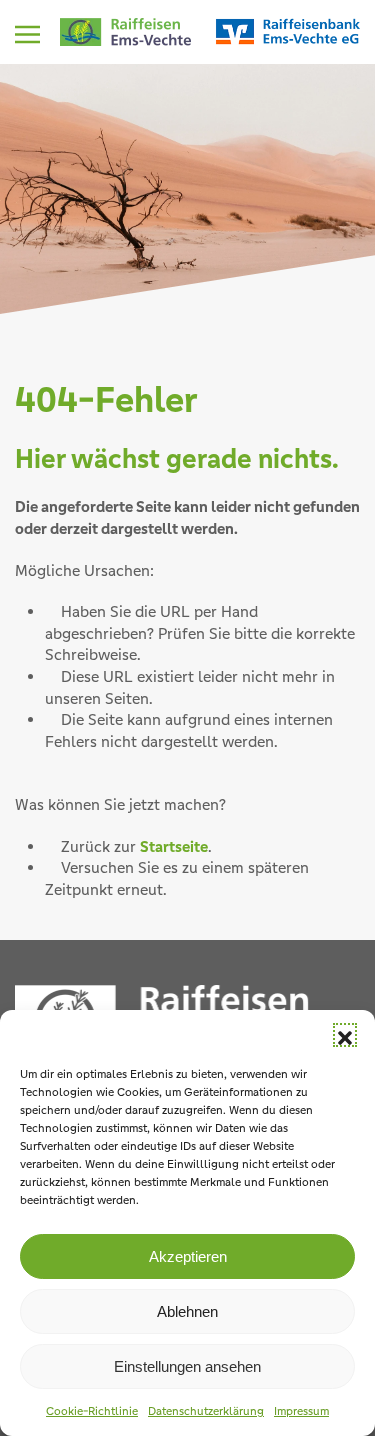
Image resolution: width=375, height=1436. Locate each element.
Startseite (174, 846)
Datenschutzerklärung (206, 1411)
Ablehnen (187, 1311)
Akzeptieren (188, 1256)
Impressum (301, 1411)
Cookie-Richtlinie (92, 1411)
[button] (345, 1035)
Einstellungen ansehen (187, 1366)
